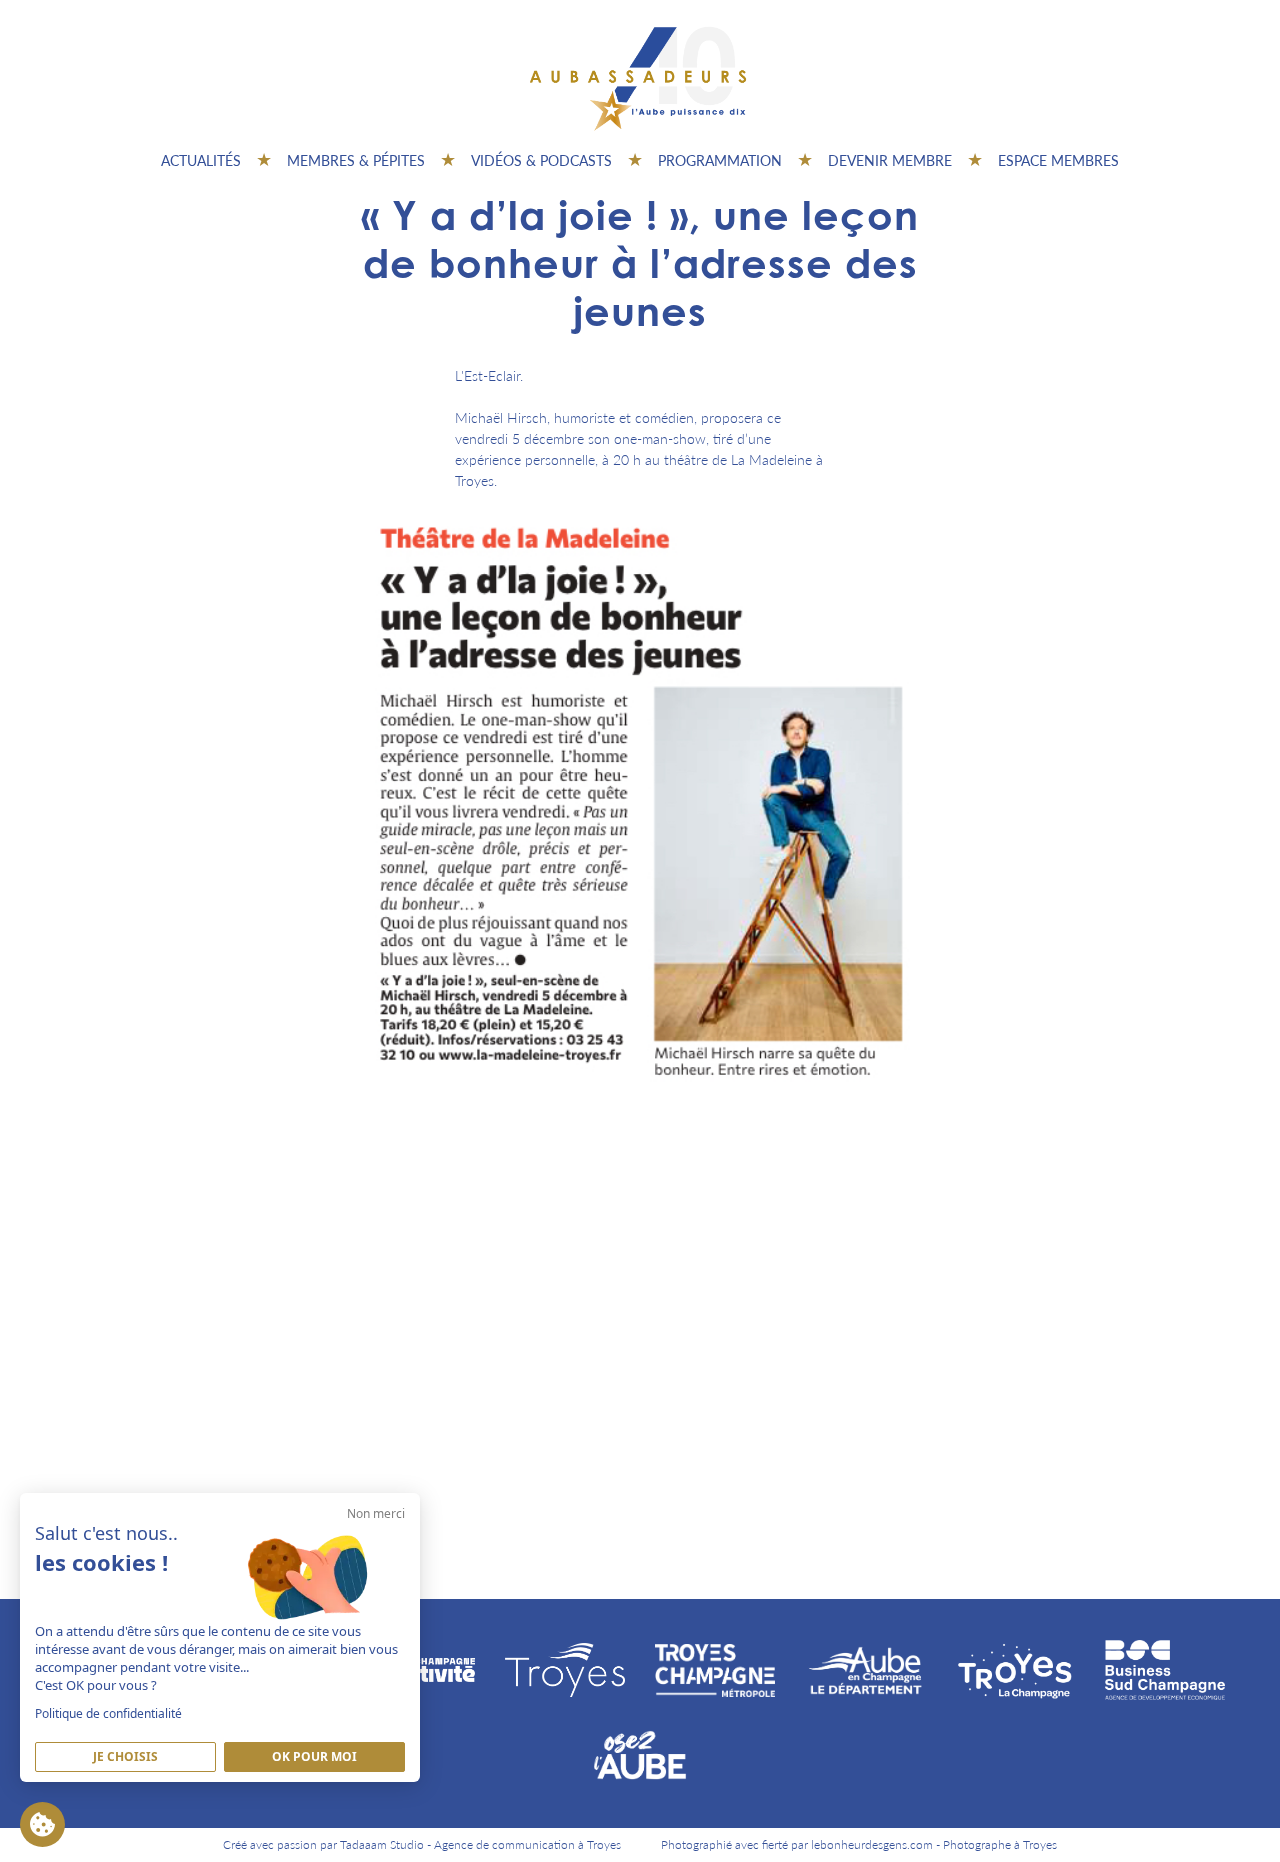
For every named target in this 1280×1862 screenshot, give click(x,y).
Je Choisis (125, 1756)
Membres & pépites (356, 160)
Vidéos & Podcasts (541, 160)
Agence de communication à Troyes (527, 1844)
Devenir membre (890, 160)
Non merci (376, 1513)
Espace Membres (1058, 160)
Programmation (720, 160)
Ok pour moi (314, 1756)
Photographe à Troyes (1000, 1844)
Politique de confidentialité (108, 1713)
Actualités (201, 160)
